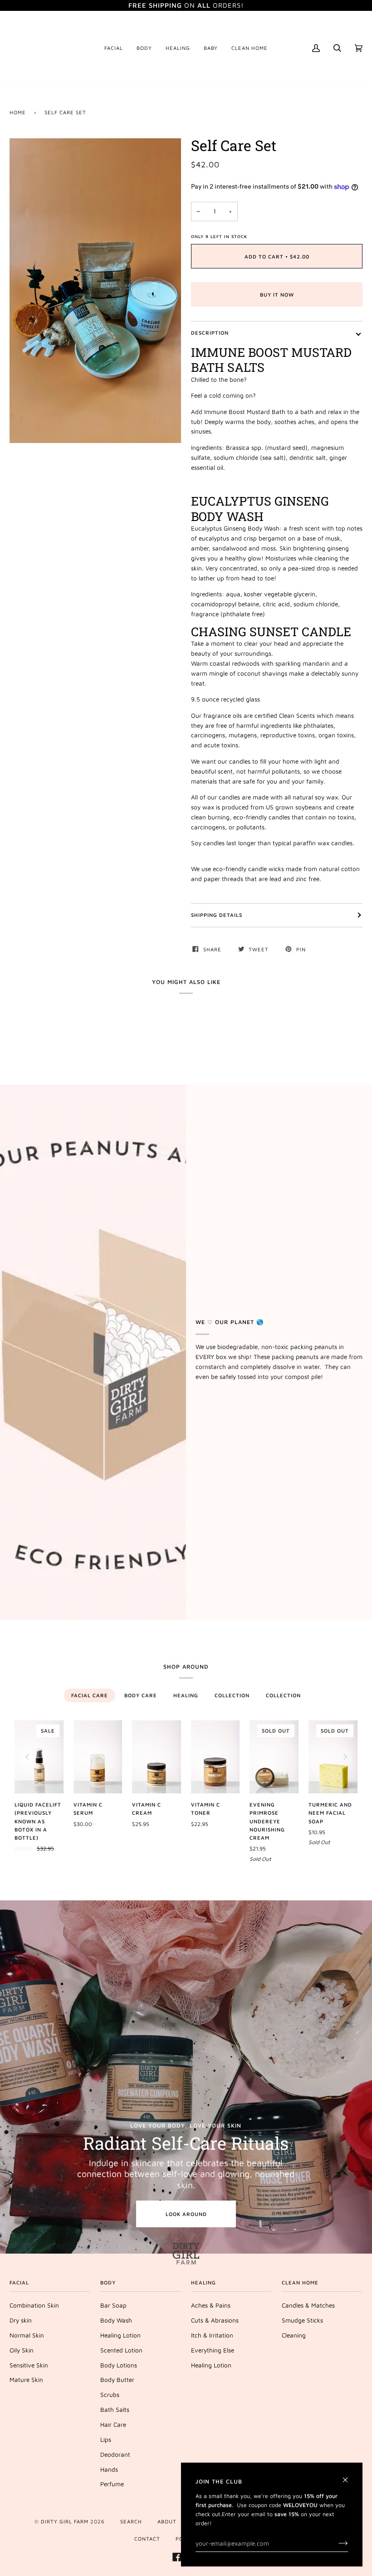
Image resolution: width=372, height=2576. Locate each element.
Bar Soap (113, 2305)
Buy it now (277, 295)
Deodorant (115, 2454)
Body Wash (116, 2320)
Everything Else (213, 2350)
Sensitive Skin (29, 2365)
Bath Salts (115, 2410)
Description (210, 333)
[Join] (336, 2543)
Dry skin (21, 2320)
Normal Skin (27, 2335)
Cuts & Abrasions (215, 2320)
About (167, 2521)
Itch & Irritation (212, 2335)
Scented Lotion (121, 2350)
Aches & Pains (211, 2305)
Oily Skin (22, 2350)
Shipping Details (217, 915)
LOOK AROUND (186, 2214)
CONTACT (147, 2539)
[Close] (349, 2476)
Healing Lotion (120, 2335)
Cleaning (294, 2335)
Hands (109, 2469)
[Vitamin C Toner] (215, 1757)
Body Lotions (119, 2365)
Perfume (112, 2484)
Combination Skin (34, 2305)
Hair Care (113, 2425)
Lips (106, 2440)
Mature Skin (26, 2380)
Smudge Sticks (302, 2320)
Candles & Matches (308, 2305)
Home (18, 112)
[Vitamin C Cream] (157, 1757)
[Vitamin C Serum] (98, 1757)
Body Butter (117, 2380)
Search (131, 2521)
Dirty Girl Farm (65, 2521)
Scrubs (110, 2395)
